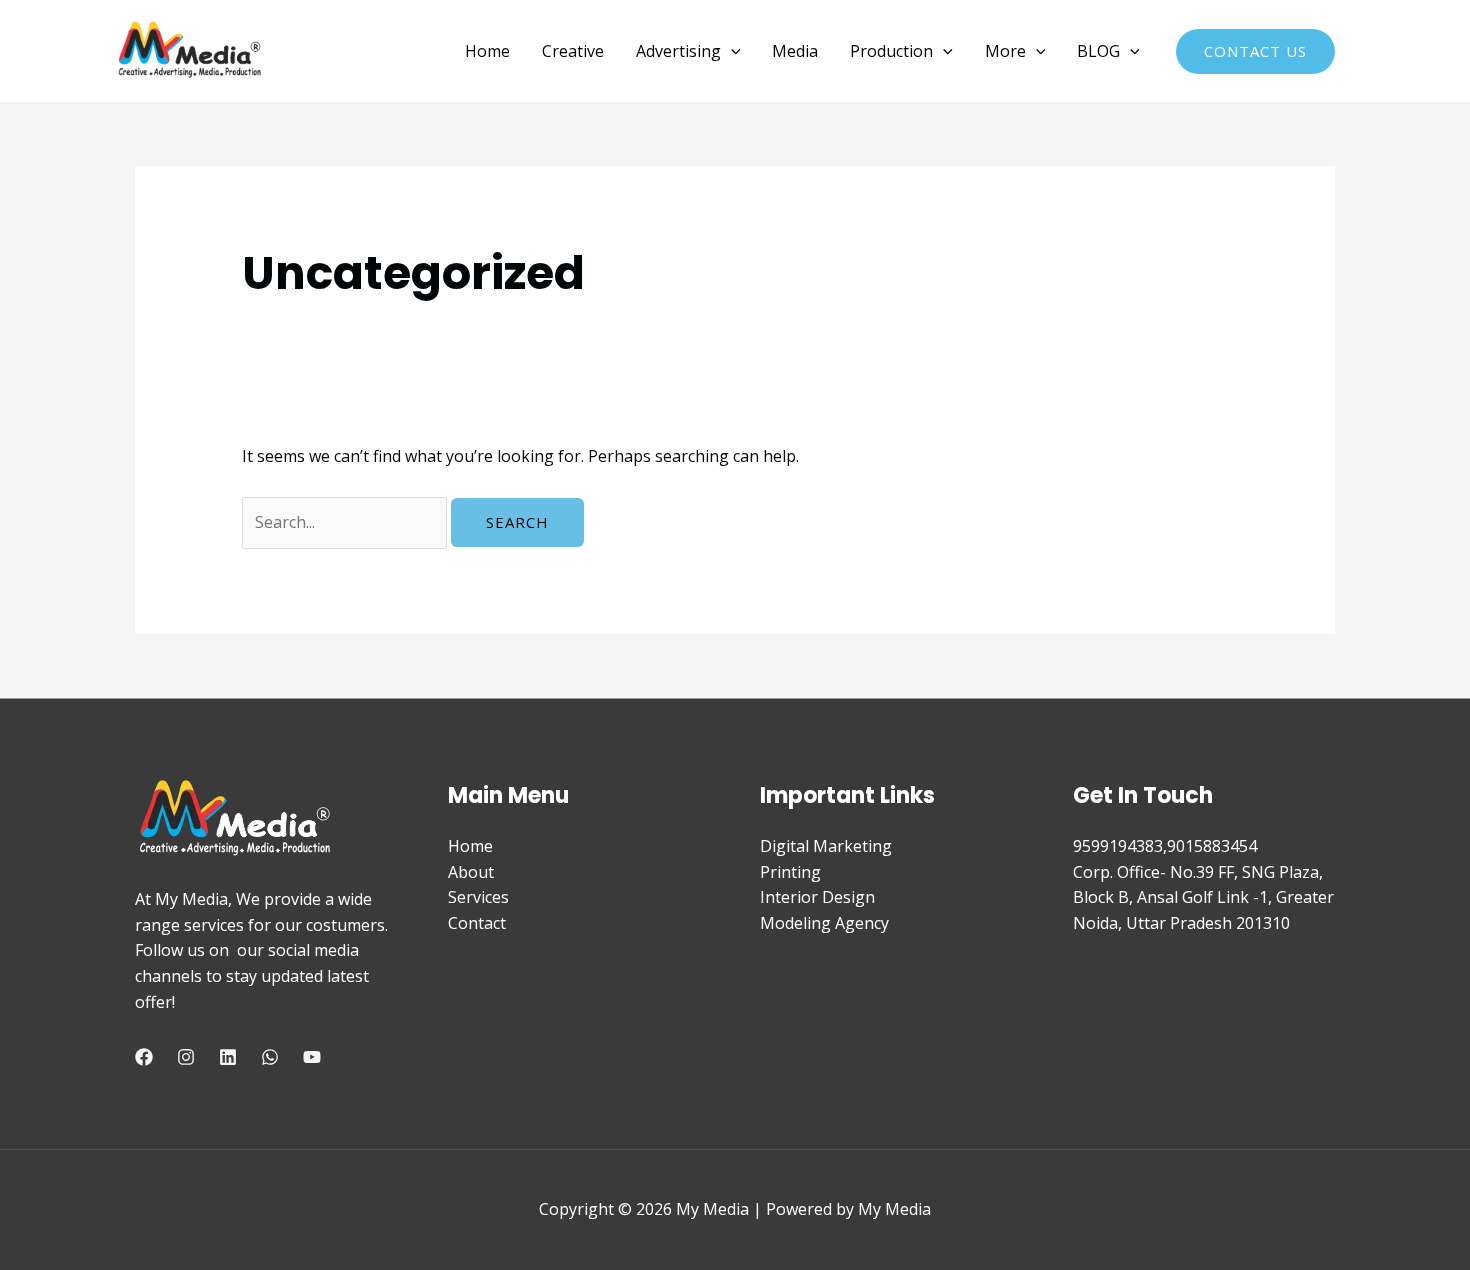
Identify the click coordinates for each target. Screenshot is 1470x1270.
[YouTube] (312, 1057)
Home (487, 51)
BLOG (1098, 51)
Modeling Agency (824, 923)
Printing (790, 872)
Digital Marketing (826, 846)
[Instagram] (186, 1057)
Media (795, 51)
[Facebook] (144, 1057)
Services (478, 897)
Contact (477, 923)
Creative (573, 51)
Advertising (678, 51)
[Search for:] (346, 522)
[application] (731, 51)
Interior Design (817, 897)
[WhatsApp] (270, 1057)
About (471, 872)
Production (891, 51)
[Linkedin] (228, 1057)
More (1005, 51)
